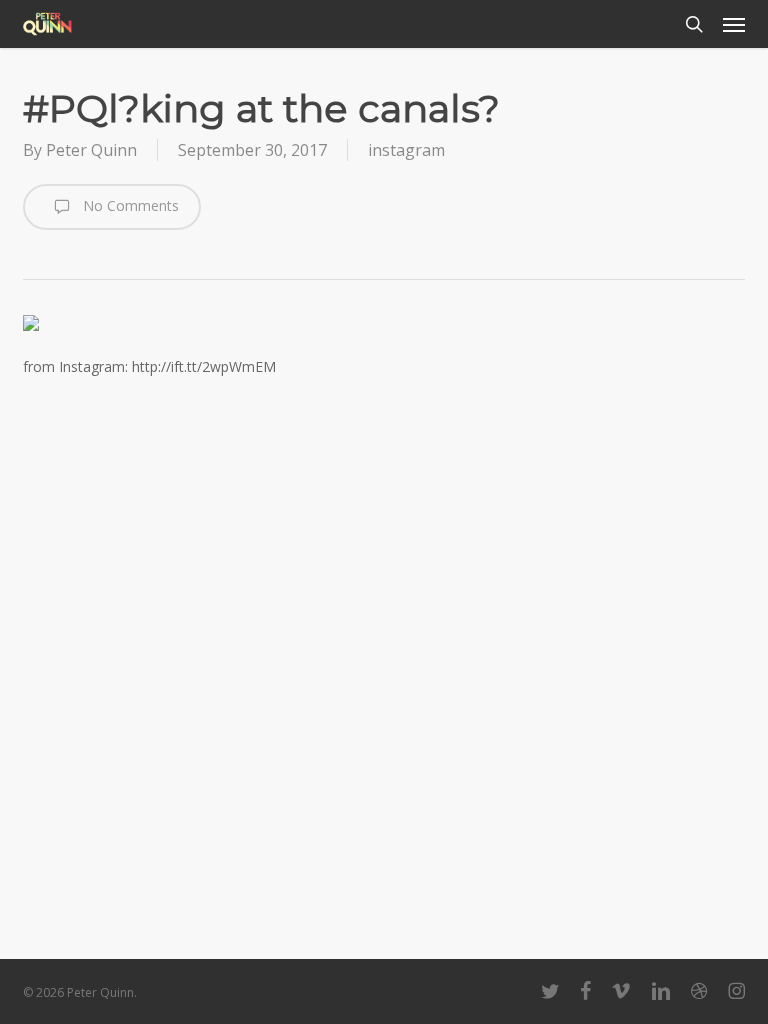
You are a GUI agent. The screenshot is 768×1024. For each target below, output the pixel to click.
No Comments (129, 205)
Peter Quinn (91, 150)
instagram (406, 150)
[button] (734, 24)
